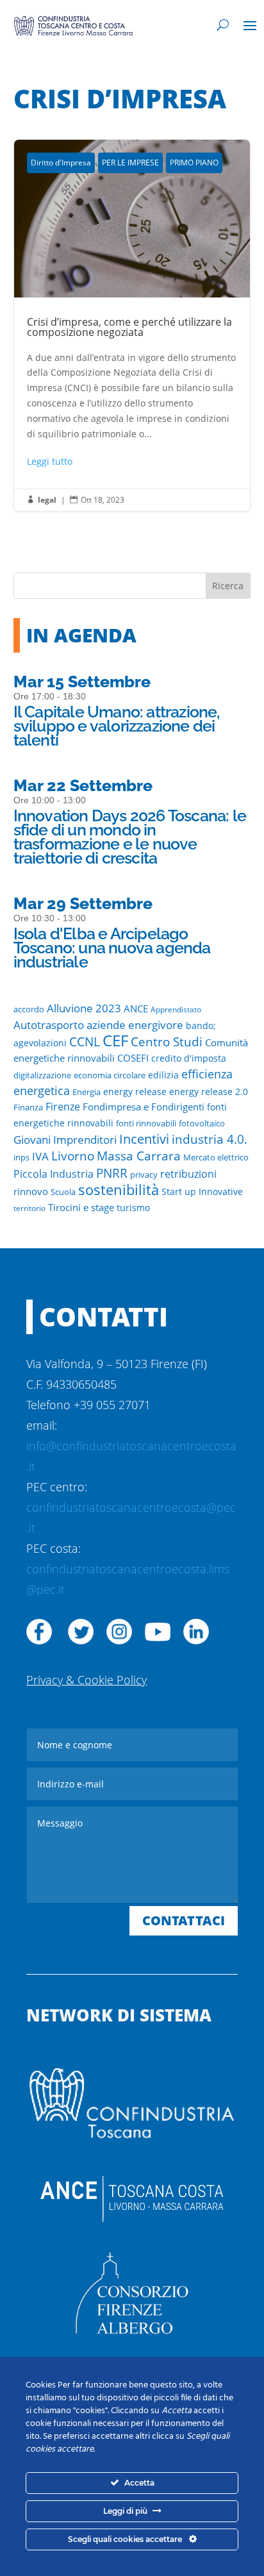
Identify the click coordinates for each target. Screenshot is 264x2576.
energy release (135, 1092)
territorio (29, 1208)
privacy (144, 1175)
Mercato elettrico (216, 1158)
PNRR (112, 1173)
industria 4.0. (210, 1139)
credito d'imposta (189, 1058)
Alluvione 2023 (84, 1008)
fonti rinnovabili (146, 1123)
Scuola (63, 1192)
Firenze (63, 1107)
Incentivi (144, 1139)
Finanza (28, 1107)
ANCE (136, 1008)
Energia (87, 1092)
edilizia (163, 1075)
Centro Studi (167, 1041)
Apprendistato (176, 1009)
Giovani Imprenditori (65, 1140)
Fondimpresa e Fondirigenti (144, 1107)
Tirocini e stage (81, 1207)
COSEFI (133, 1058)
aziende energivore (135, 1025)
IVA (40, 1156)
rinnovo (31, 1191)
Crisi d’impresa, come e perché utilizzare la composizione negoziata (132, 325)
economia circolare (110, 1075)
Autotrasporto (49, 1025)
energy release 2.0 (209, 1092)
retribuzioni (188, 1174)
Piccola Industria (54, 1174)
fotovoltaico (202, 1123)
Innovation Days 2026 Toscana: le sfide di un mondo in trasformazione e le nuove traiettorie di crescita (130, 837)
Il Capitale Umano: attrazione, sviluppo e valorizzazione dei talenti (117, 726)
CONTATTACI (184, 1920)
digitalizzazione (42, 1075)
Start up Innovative (202, 1192)
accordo (29, 1009)
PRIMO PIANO (194, 163)
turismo (133, 1208)
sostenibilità (119, 1189)
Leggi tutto (50, 461)
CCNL (85, 1041)
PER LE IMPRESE (130, 163)
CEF (115, 1040)
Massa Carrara (139, 1156)
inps (21, 1158)
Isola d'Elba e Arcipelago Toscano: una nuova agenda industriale (112, 948)
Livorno (73, 1156)
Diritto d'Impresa (61, 163)
